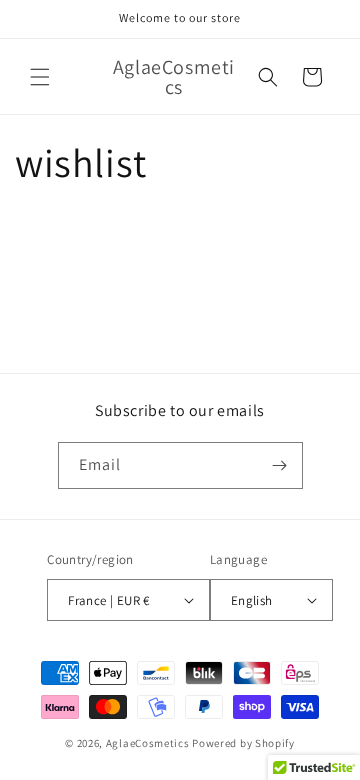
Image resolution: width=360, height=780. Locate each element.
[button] (40, 77)
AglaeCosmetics (148, 743)
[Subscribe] (280, 465)
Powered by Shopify (243, 743)
